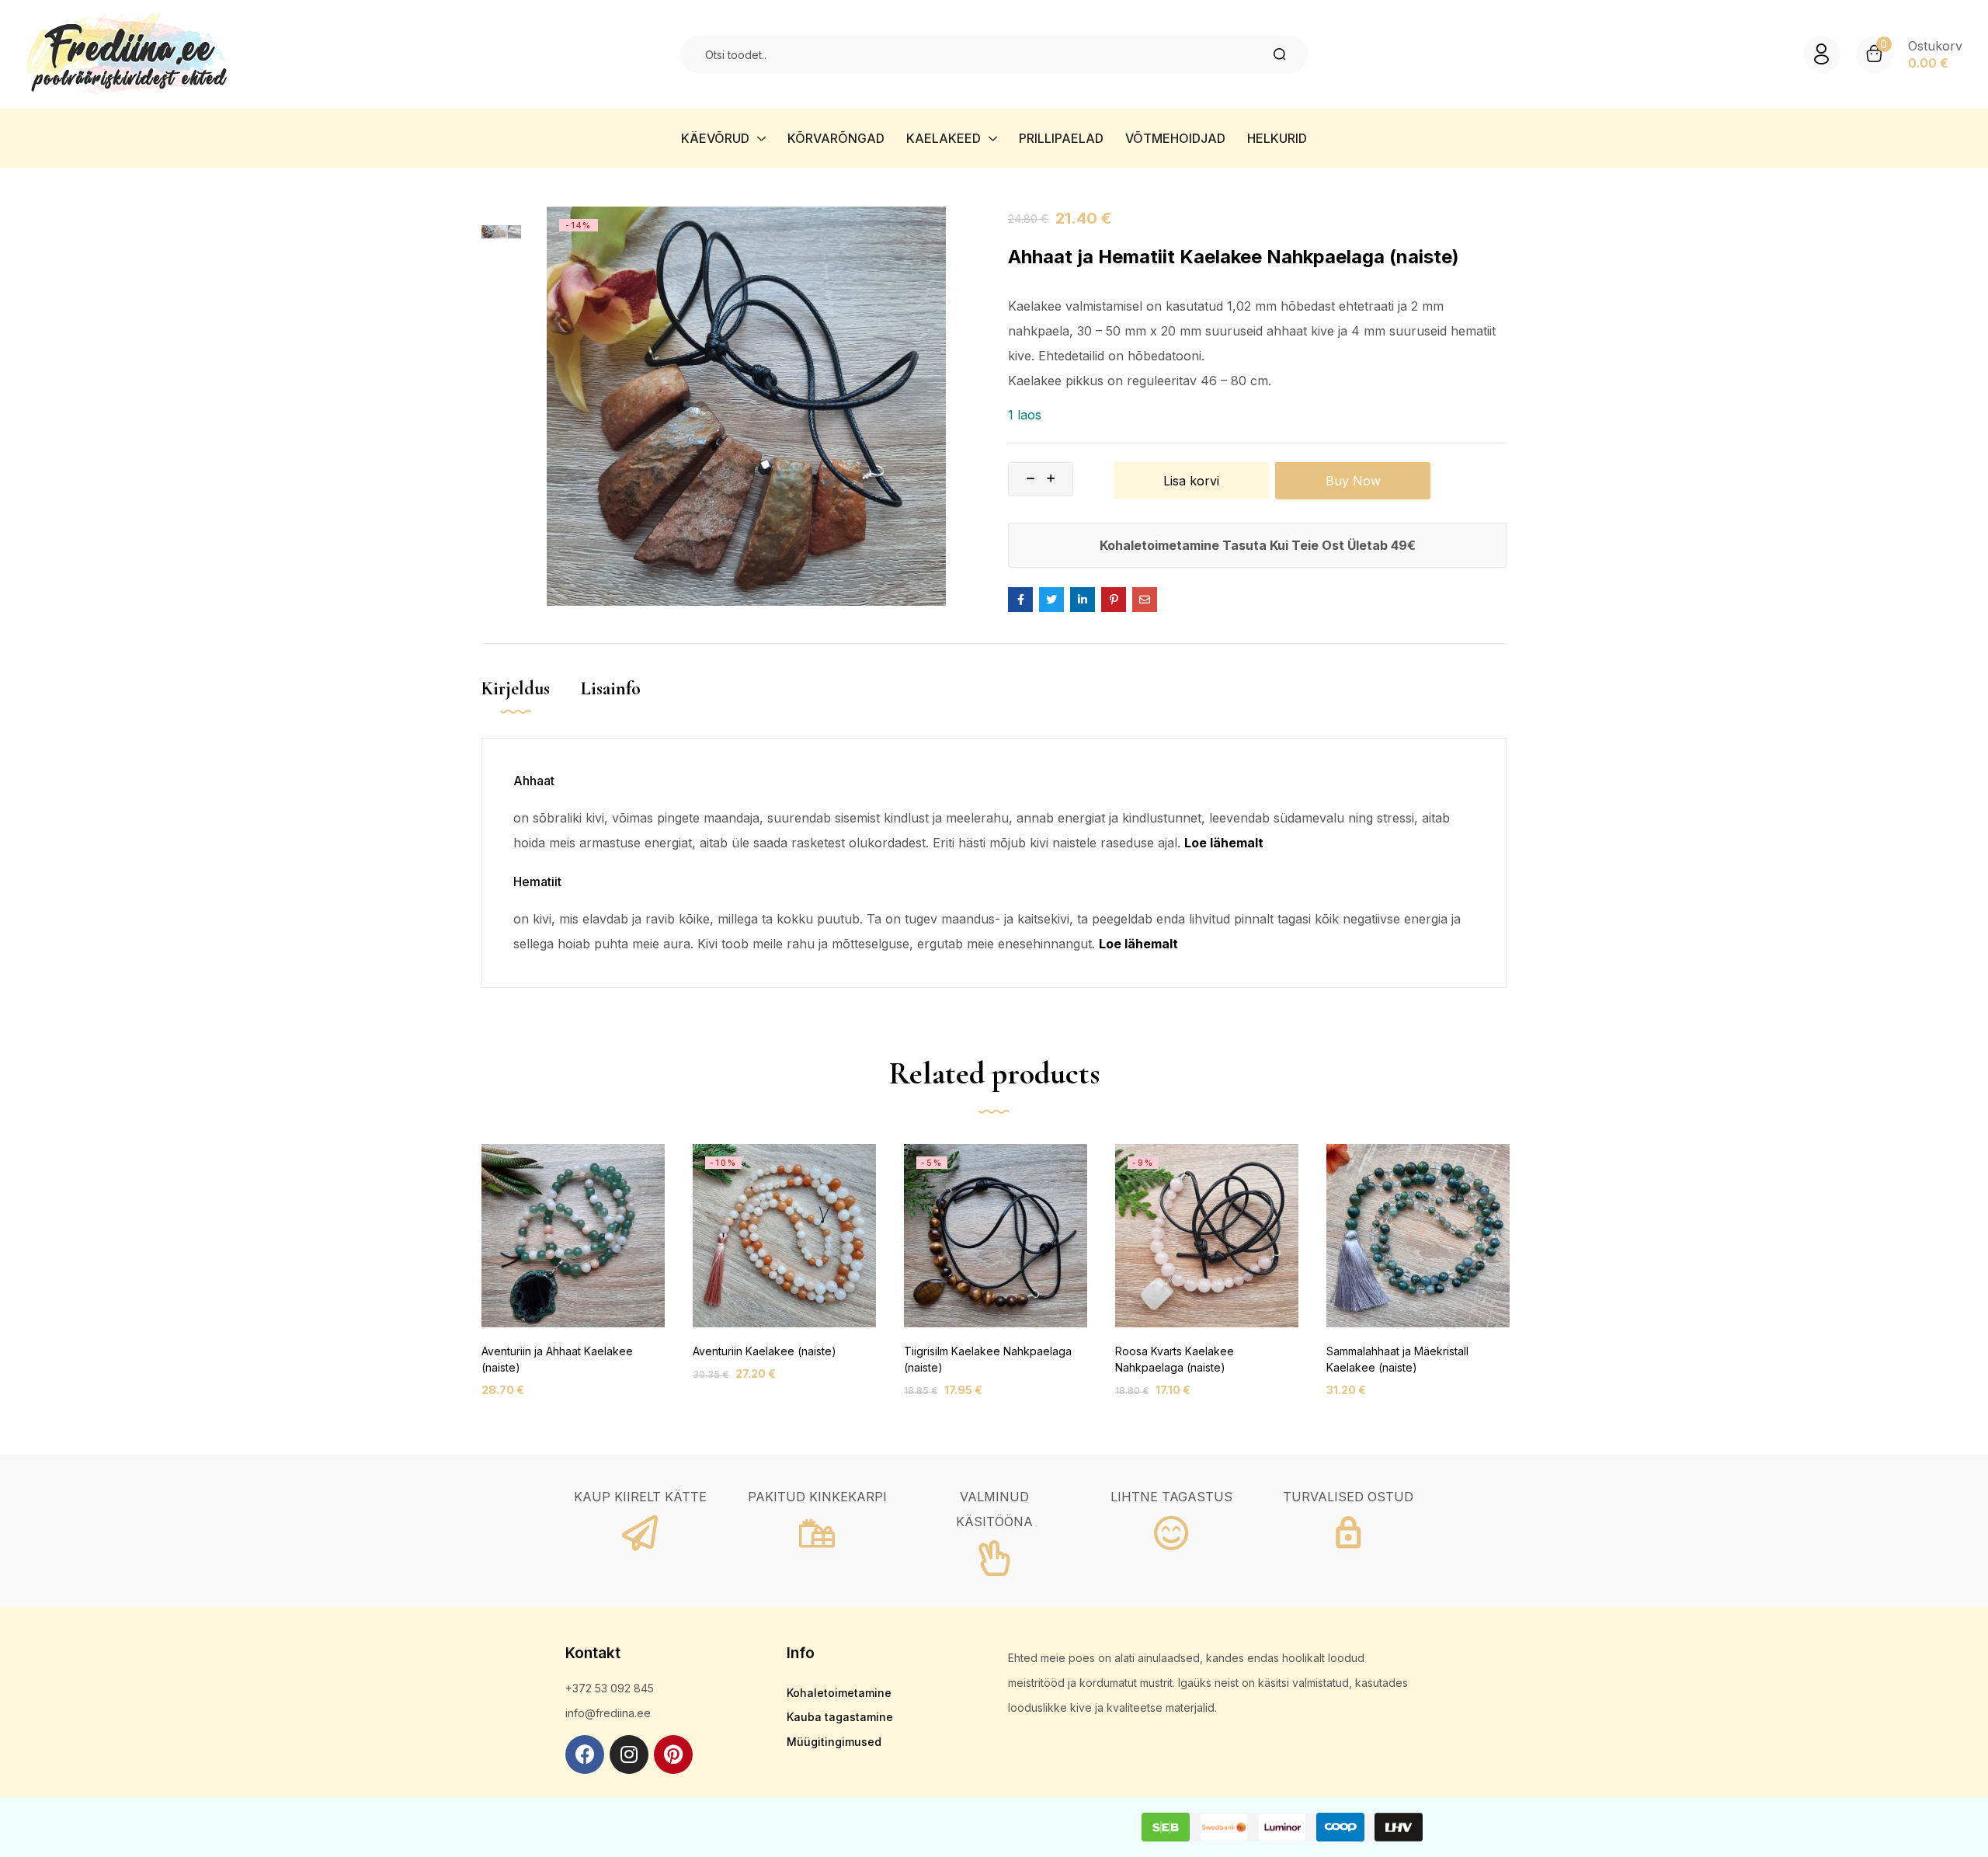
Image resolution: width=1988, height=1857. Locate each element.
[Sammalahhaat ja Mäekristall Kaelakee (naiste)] (1418, 1236)
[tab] (531, 705)
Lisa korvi (1191, 481)
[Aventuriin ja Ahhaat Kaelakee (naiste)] (573, 1236)
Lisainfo (611, 689)
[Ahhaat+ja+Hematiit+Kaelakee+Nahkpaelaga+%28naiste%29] (1051, 600)
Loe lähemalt (1224, 843)
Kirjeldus (516, 689)
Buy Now (1353, 481)
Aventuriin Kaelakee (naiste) (765, 1351)
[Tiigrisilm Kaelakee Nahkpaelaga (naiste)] (996, 1236)
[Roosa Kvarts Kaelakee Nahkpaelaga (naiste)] (1207, 1236)
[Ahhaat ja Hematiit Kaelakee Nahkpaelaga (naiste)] (1020, 600)
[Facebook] (585, 1754)
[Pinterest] (673, 1754)
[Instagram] (629, 1754)
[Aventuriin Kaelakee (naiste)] (784, 1236)
